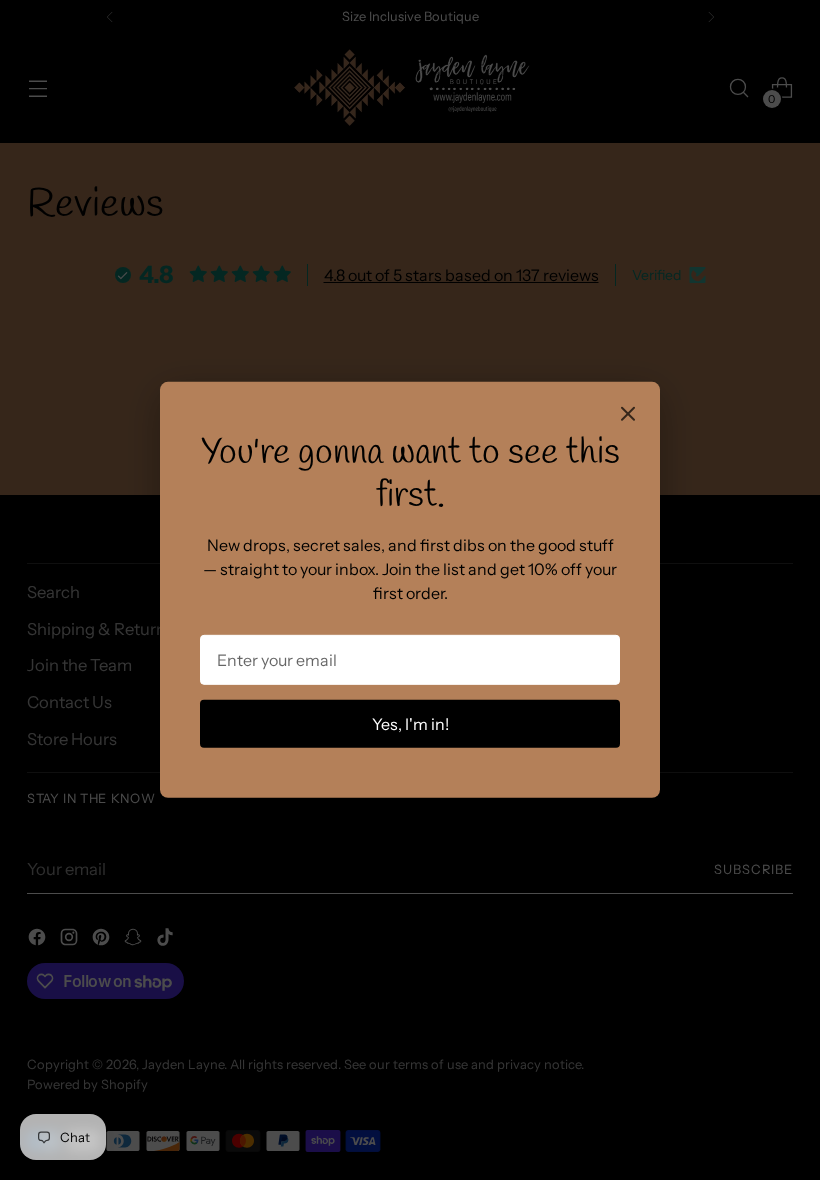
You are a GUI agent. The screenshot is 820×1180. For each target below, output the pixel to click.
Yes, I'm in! (410, 724)
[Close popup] (628, 416)
